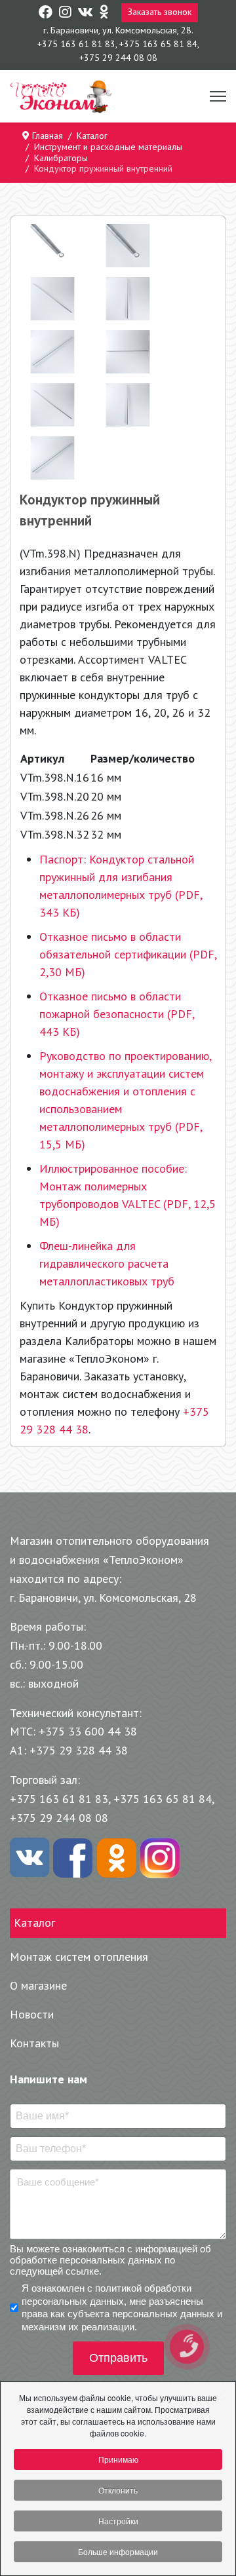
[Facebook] (46, 12)
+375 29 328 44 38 (79, 1750)
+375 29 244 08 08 (118, 58)
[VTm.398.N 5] (128, 352)
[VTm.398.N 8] (52, 458)
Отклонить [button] (118, 2490)
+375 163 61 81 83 (76, 44)
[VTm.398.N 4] (52, 352)
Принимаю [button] (118, 2459)
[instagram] (160, 1858)
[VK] (29, 1858)
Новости (32, 2014)
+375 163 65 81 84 (158, 44)
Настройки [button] (118, 2521)
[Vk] (85, 12)
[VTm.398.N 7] (128, 405)
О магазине (38, 1985)
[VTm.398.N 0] (52, 246)
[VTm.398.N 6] (52, 405)
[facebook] (73, 1858)
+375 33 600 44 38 (88, 1731)
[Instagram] (65, 12)
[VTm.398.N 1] (128, 246)
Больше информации (118, 2551)
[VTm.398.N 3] (128, 299)
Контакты (34, 2043)
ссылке (82, 2271)
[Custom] (104, 12)
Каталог (34, 1923)
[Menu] (218, 97)
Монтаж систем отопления (79, 1957)
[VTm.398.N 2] (52, 299)
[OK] (116, 1858)
